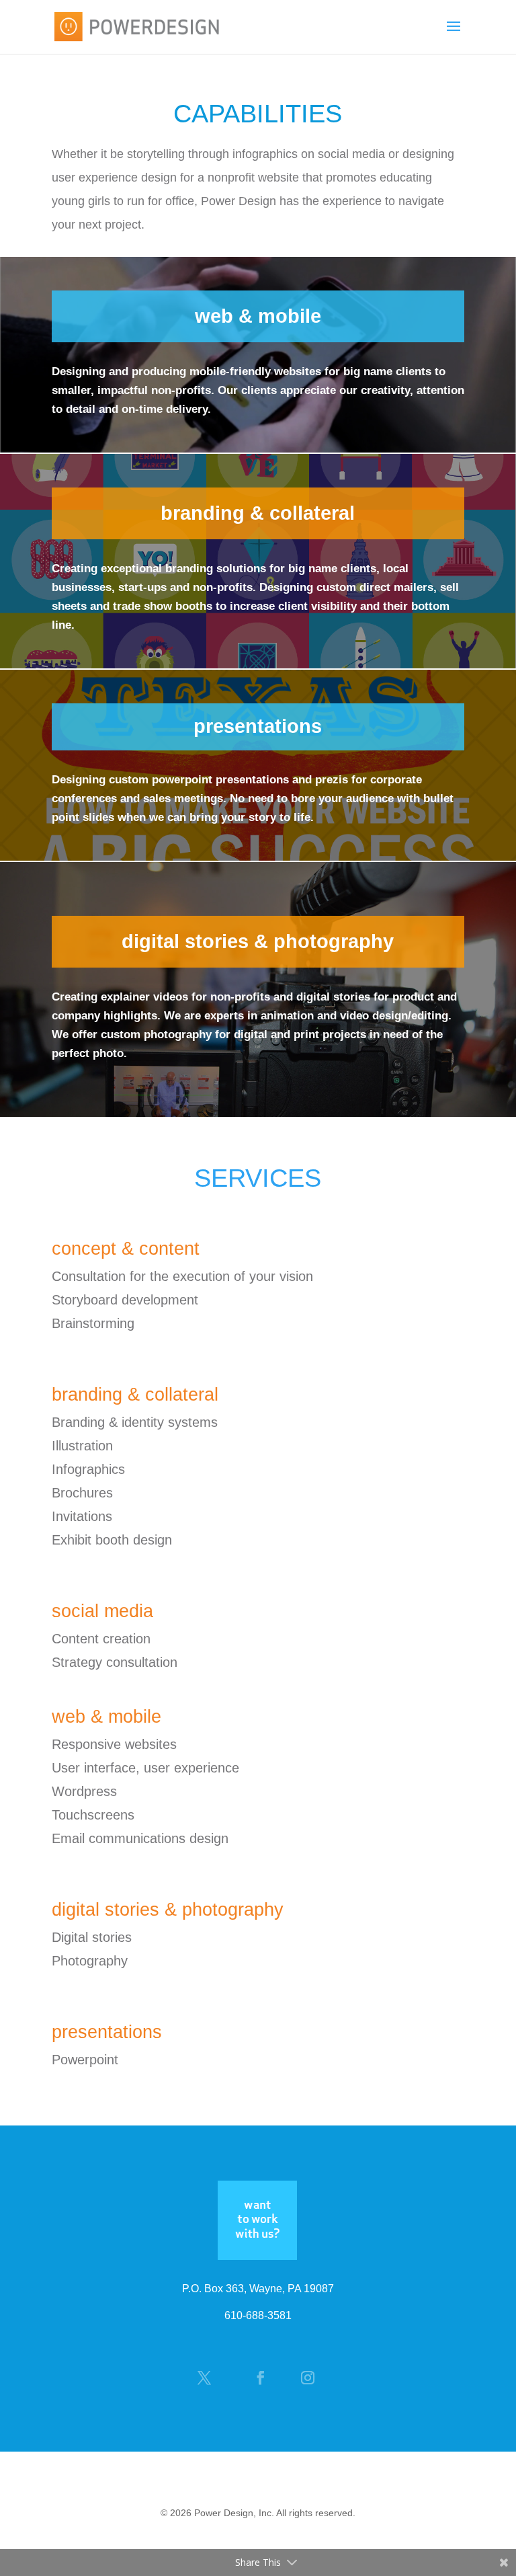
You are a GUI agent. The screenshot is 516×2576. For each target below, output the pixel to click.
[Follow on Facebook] (265, 2378)
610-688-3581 (258, 2315)
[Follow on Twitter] (211, 2378)
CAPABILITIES (258, 114)
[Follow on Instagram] (312, 2378)
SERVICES (258, 1178)
